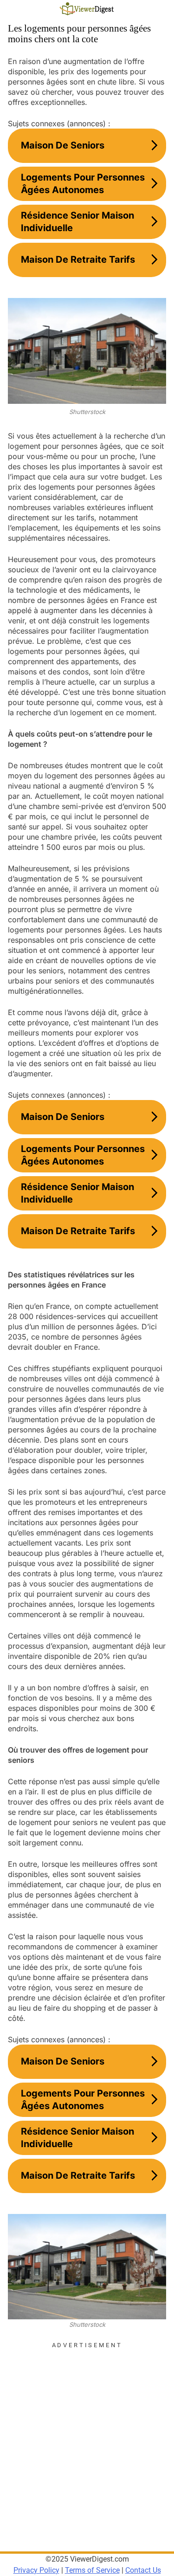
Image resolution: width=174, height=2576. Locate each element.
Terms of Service (92, 2570)
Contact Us (143, 2570)
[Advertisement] (87, 2437)
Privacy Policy (36, 2570)
